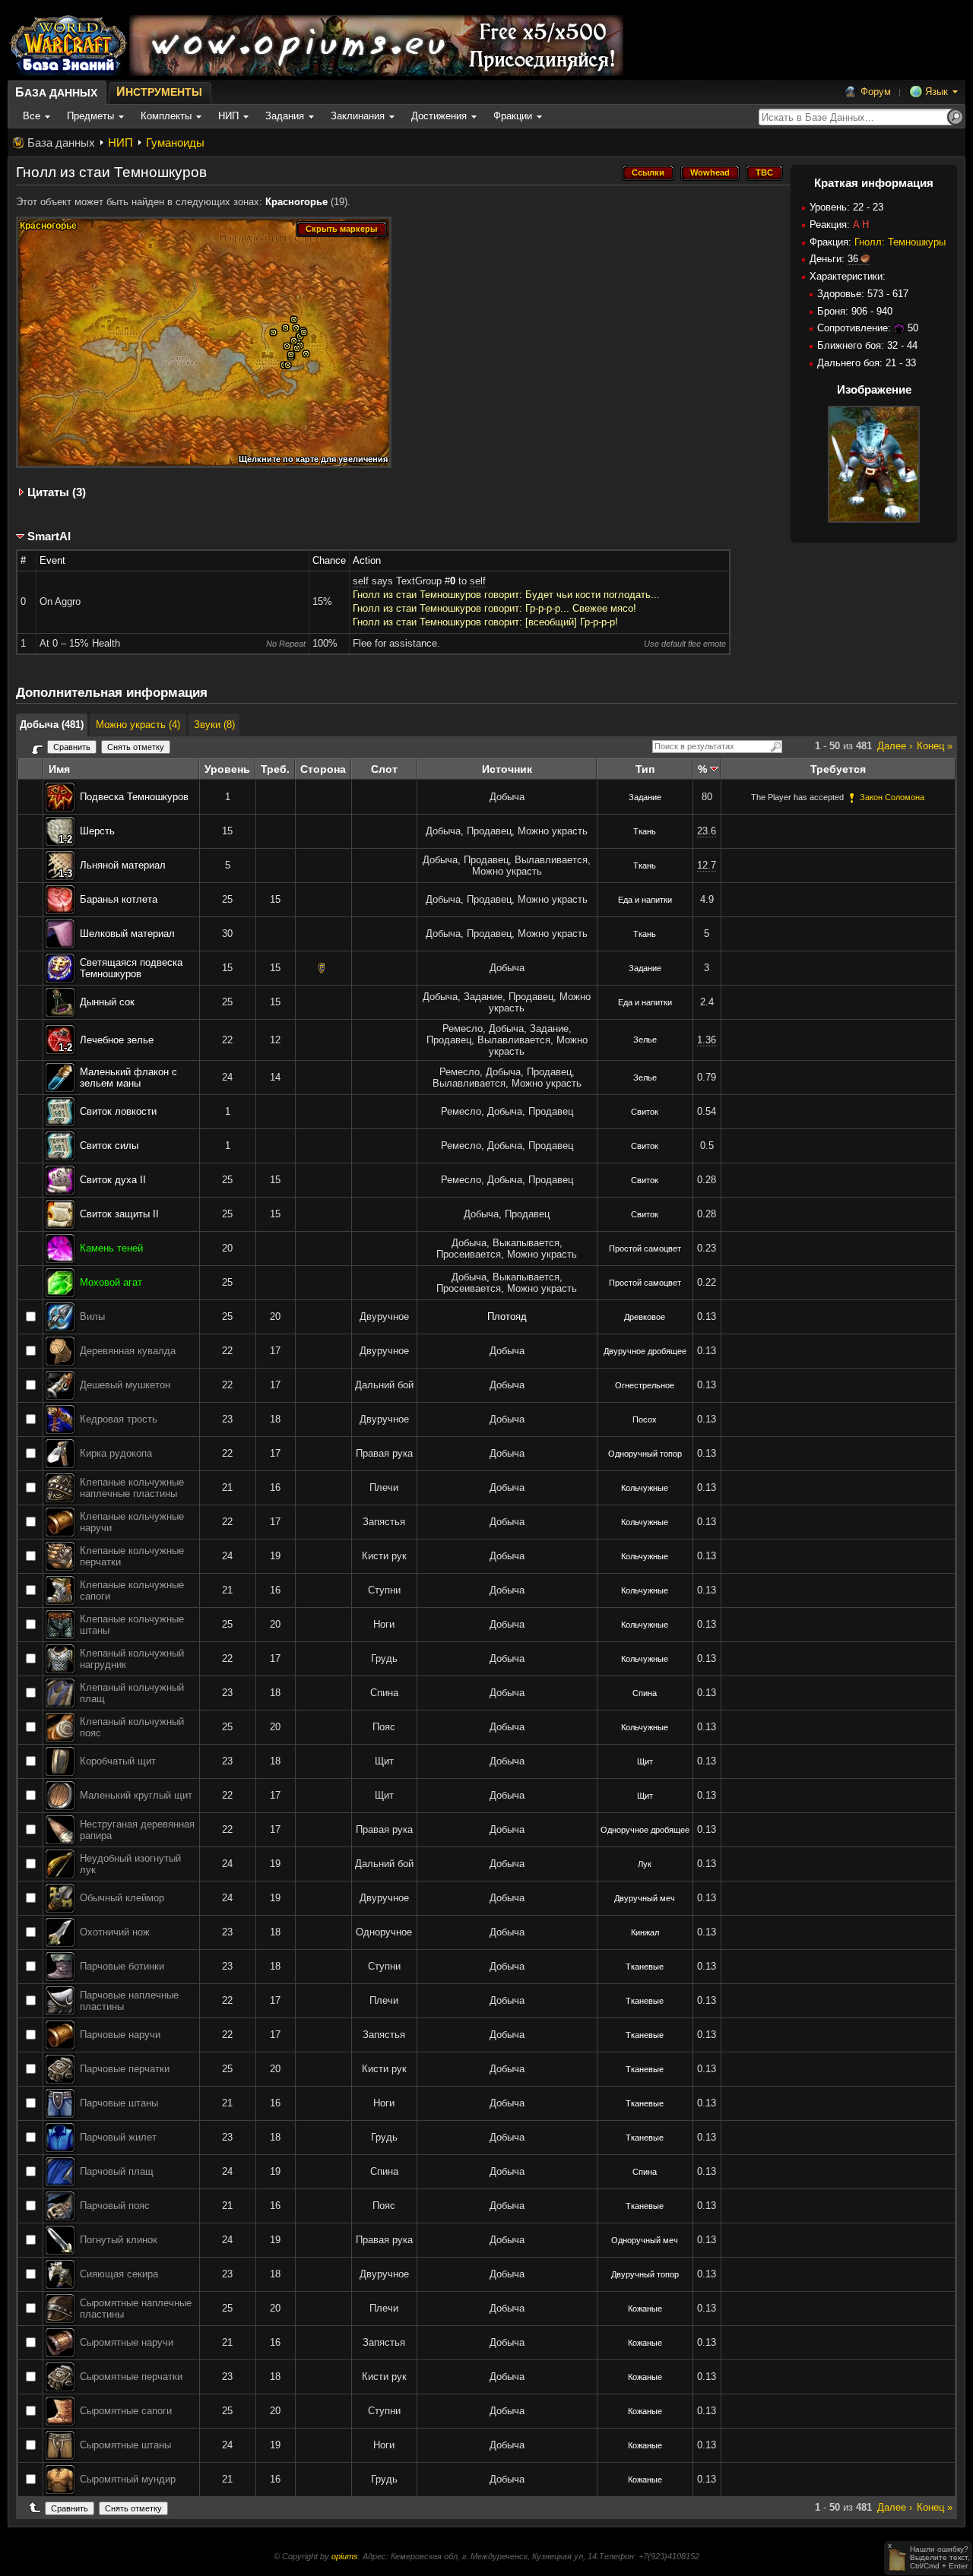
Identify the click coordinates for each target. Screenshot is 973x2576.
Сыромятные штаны (125, 2445)
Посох (645, 1419)
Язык (937, 92)
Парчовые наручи (120, 2035)
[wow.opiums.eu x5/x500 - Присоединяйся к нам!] (376, 46)
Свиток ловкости (118, 1111)
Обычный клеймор (122, 1898)
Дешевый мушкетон (125, 1385)
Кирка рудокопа (116, 1453)
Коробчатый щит (118, 1761)
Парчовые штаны (119, 2103)
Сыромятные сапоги (126, 2411)
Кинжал (645, 1932)
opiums (345, 2556)
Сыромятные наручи (127, 2342)
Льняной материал (123, 865)
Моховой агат (111, 1282)
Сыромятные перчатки (131, 2377)
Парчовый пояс (115, 2206)
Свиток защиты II (119, 1214)
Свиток (645, 1112)
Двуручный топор (645, 2274)
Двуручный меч (645, 1898)
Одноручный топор (645, 1454)
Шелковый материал (127, 934)
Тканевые (645, 1967)
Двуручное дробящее (645, 1351)
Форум (876, 92)
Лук (645, 1864)
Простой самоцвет (645, 1248)
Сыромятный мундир (128, 2479)
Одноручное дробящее (645, 1830)
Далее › (895, 746)
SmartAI (49, 536)
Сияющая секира (119, 2274)
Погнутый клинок (119, 2240)
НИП (120, 142)
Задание (645, 797)
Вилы (92, 1316)
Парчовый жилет (118, 2137)
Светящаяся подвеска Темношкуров (131, 968)
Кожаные (645, 2309)
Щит (645, 1761)
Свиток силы (109, 1146)
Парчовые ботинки (122, 1966)
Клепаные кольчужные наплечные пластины (132, 1488)
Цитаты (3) (57, 492)
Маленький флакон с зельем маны (128, 1078)
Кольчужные (645, 1488)
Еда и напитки (645, 900)
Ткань (645, 831)
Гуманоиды (175, 142)
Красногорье (296, 202)
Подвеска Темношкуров (134, 797)
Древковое (645, 1317)
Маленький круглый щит (136, 1795)
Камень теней (111, 1248)
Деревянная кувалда (128, 1351)
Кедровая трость (119, 1419)
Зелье (645, 1040)
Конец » (935, 746)
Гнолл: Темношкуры (900, 242)
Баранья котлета (119, 899)
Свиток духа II (113, 1180)
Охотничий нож (115, 1932)
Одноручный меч (645, 2240)
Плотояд (507, 1316)
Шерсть (97, 831)
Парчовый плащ (117, 2171)
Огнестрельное (645, 1385)
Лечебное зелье (117, 1040)
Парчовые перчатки (125, 2069)
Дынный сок (107, 1002)
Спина (645, 1693)
